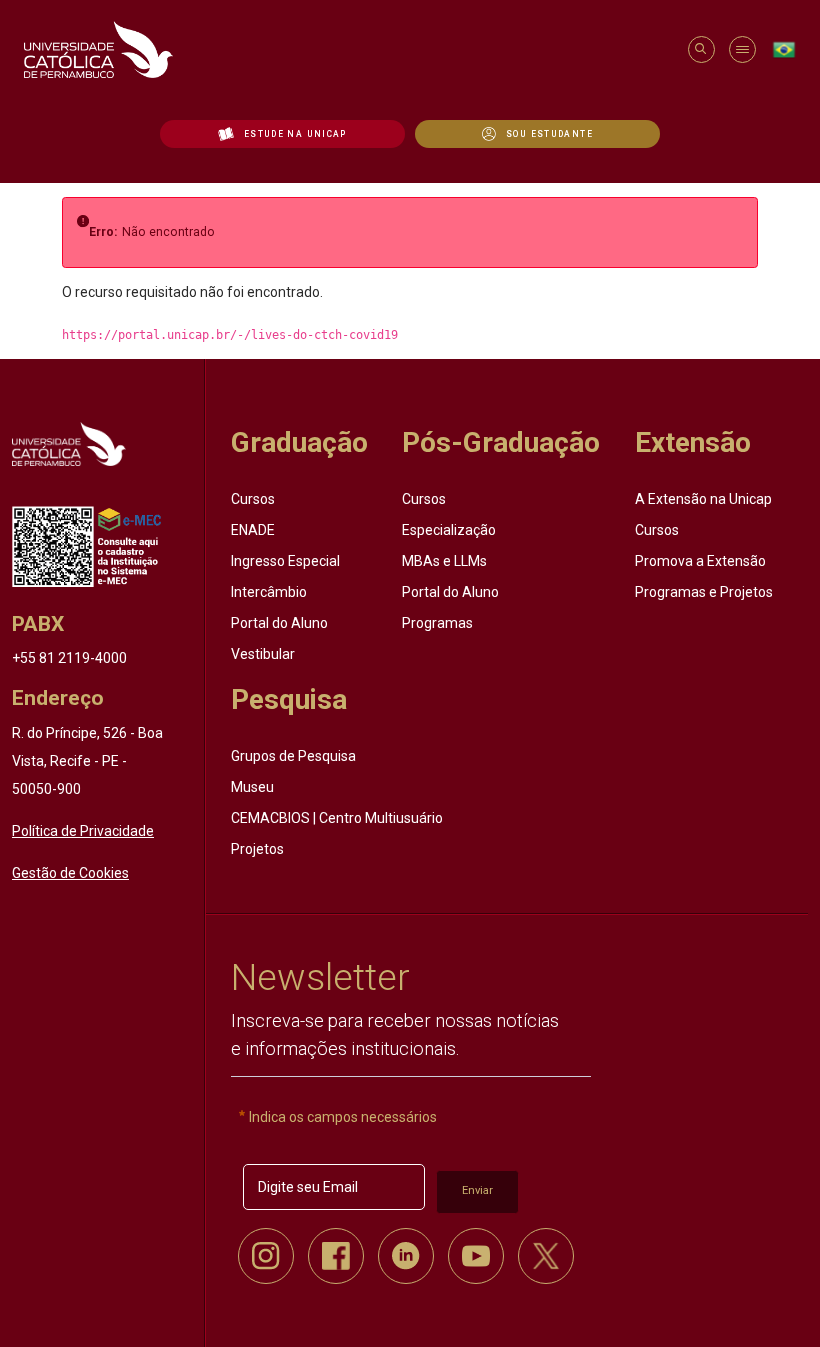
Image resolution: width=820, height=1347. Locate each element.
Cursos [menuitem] (253, 499)
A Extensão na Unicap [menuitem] (703, 499)
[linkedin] (406, 1256)
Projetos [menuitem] (257, 849)
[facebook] (336, 1256)
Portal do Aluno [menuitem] (279, 623)
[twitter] (546, 1256)
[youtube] (476, 1256)
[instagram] (266, 1256)
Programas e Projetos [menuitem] (704, 592)
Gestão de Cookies (70, 873)
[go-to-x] (346, 49)
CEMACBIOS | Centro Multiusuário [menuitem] (337, 818)
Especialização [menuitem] (449, 530)
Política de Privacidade (83, 831)
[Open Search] (700, 49)
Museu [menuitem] (252, 787)
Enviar (477, 1190)
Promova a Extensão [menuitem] (700, 561)
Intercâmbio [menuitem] (269, 592)
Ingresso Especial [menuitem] (285, 561)
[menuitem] (282, 134)
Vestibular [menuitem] (263, 654)
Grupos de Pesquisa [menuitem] (293, 756)
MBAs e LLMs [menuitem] (444, 561)
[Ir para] (69, 443)
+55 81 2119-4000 (69, 658)
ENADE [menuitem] (253, 530)
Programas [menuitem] (437, 623)
